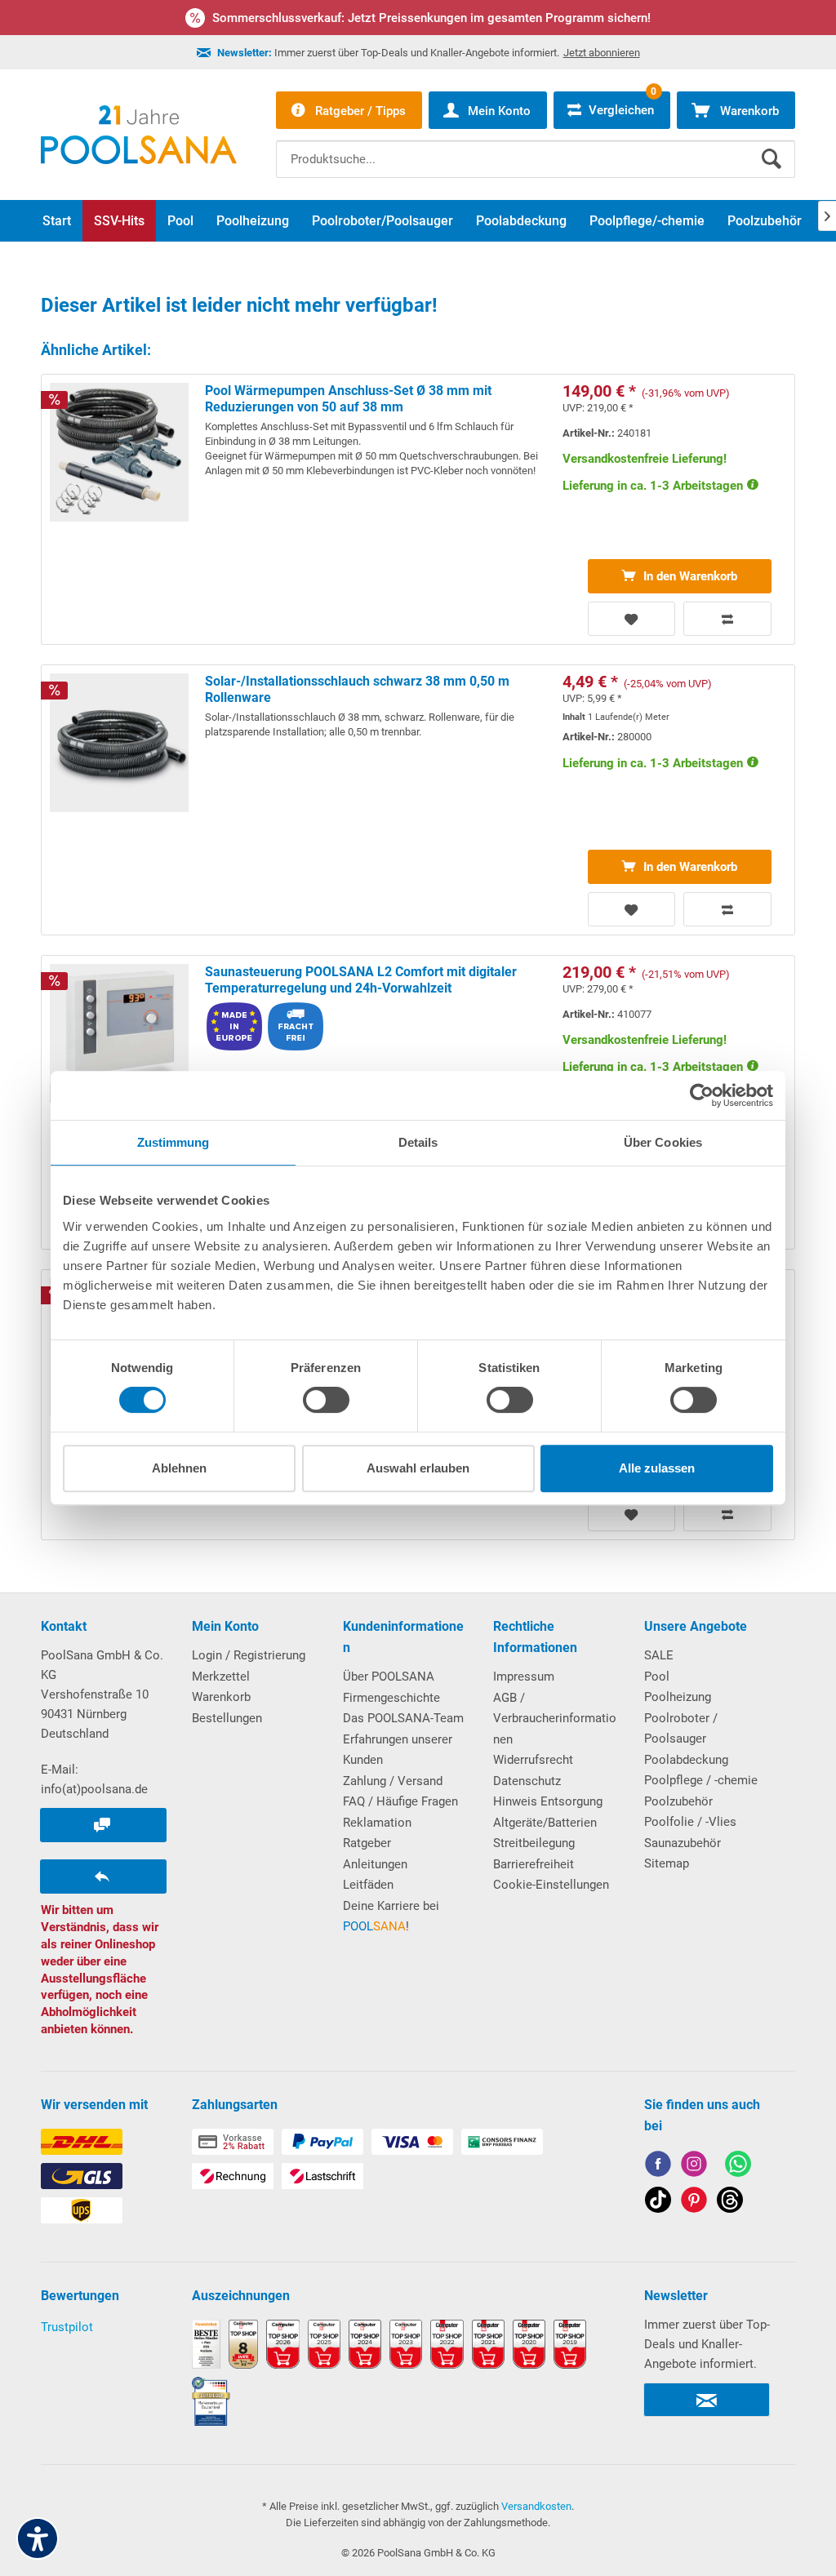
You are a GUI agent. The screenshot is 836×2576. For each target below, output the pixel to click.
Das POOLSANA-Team (403, 1718)
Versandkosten (536, 2506)
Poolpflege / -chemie (701, 1780)
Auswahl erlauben (418, 1468)
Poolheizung (678, 1697)
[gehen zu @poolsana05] (658, 2203)
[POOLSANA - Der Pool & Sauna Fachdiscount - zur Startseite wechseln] (139, 135)
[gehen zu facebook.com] (658, 2167)
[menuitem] (536, 147)
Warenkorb (221, 1697)
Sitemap (667, 1863)
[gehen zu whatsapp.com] (738, 2167)
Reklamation (377, 1823)
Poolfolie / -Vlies (690, 1822)
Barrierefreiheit (534, 1864)
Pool (657, 1677)
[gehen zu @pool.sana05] (730, 2203)
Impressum (524, 1677)
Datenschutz (527, 1781)
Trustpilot (67, 2327)
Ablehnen (179, 1468)
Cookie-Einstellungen (551, 1885)
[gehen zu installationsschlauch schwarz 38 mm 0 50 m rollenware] (418, 800)
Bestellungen (227, 1718)
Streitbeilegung (534, 1843)
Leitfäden (368, 1885)
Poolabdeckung (686, 1760)
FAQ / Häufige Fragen (400, 1801)
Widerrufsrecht (533, 1760)
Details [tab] (418, 1142)
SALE (659, 1655)
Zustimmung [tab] (173, 1142)
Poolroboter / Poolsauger (681, 1729)
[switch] (326, 1400)
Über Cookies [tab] (663, 1142)
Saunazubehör (683, 1843)
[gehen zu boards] (694, 2203)
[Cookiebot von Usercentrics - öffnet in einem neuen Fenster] (702, 1095)
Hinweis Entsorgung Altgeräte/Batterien (548, 1812)
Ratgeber (367, 1843)
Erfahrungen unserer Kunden (398, 1750)
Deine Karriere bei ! (391, 1916)
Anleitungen (375, 1864)
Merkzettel (221, 1677)
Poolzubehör (678, 1801)
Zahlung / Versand (393, 1781)
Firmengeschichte (391, 1698)
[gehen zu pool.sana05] (694, 2167)
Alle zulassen (657, 1468)
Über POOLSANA (389, 1677)
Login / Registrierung (249, 1655)
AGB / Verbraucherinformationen (555, 1719)
